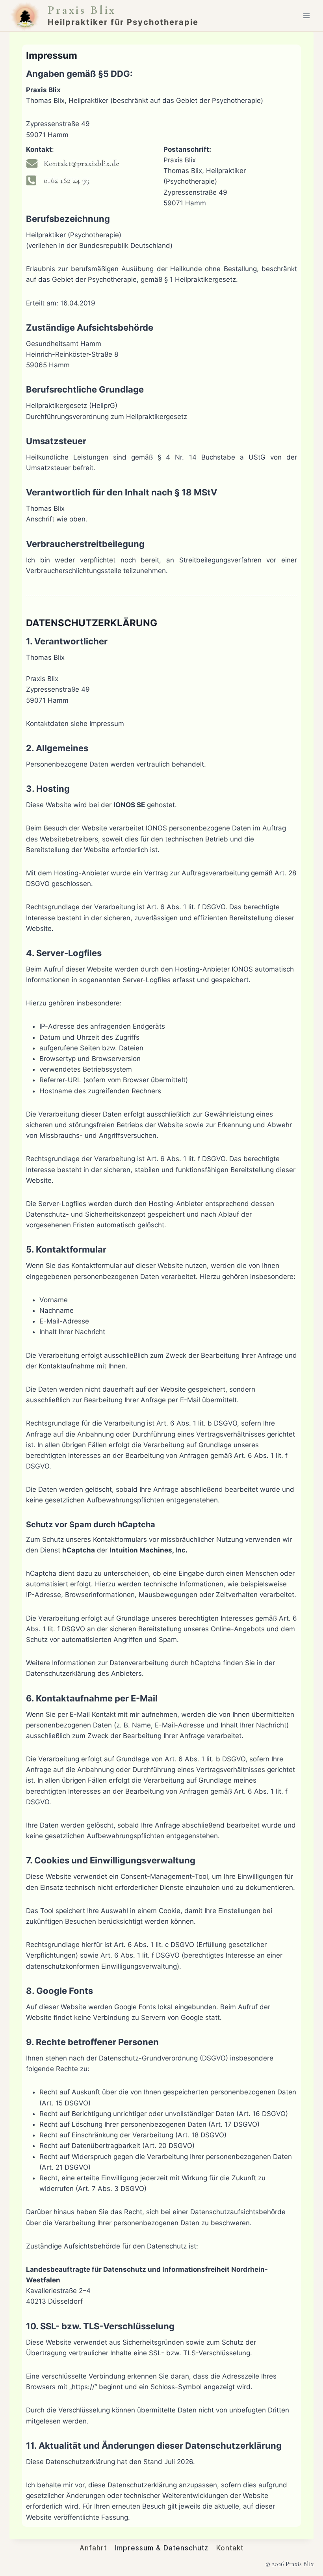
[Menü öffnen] (306, 16)
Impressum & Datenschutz (162, 2548)
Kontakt (230, 2548)
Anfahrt (93, 2548)
